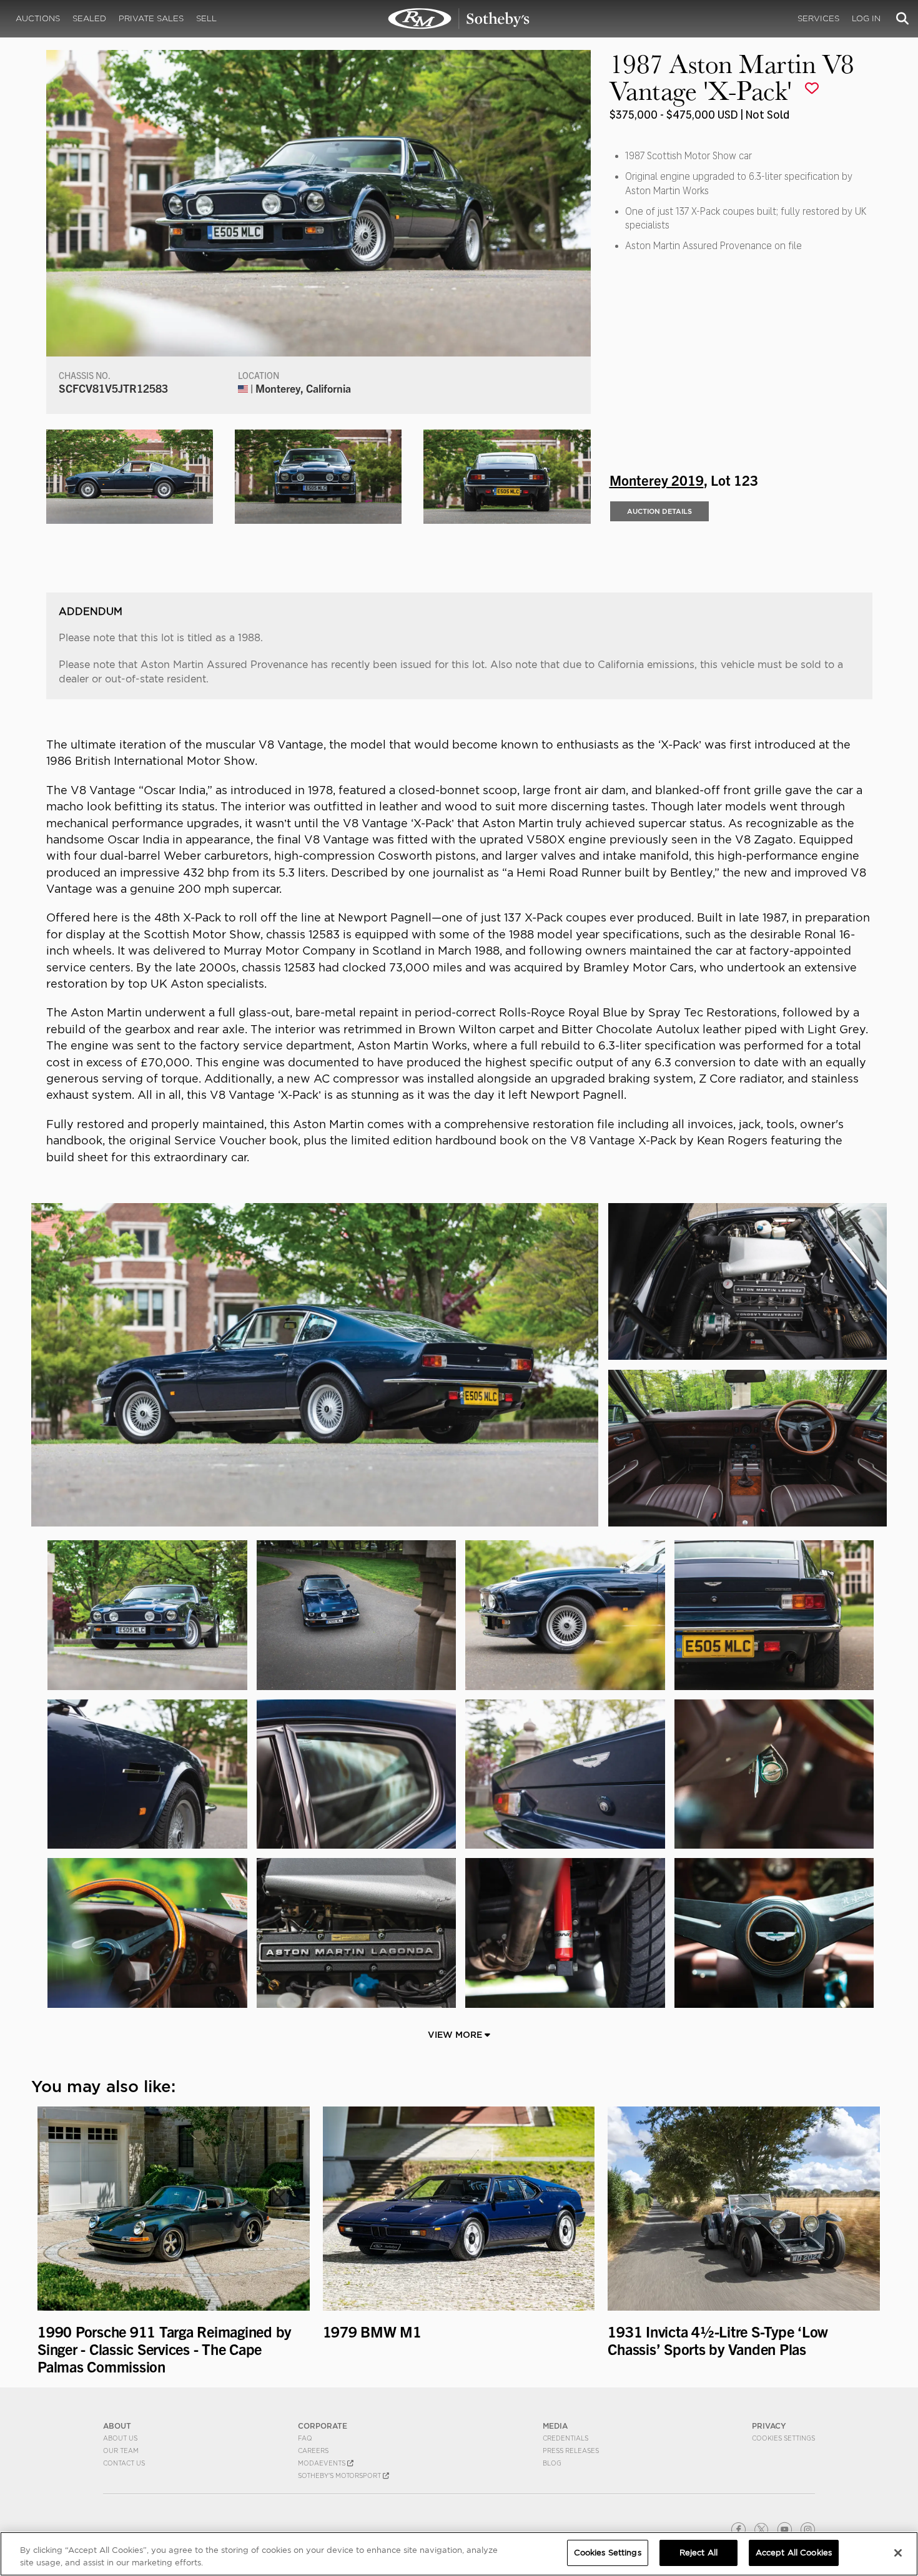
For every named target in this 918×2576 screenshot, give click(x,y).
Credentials (565, 2438)
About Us (120, 2438)
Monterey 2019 (657, 479)
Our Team (121, 2451)
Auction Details (659, 511)
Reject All (698, 2553)
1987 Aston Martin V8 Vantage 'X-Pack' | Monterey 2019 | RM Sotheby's (459, 19)
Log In (866, 18)
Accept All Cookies (794, 2553)
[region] (459, 2554)
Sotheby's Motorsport (340, 2475)
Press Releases (571, 2451)
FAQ (305, 2438)
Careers (313, 2451)
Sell (206, 18)
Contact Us (124, 2463)
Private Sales (151, 18)
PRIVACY (769, 2426)
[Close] (898, 2553)
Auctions (38, 18)
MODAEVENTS (323, 2463)
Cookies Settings (783, 2438)
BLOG (552, 2463)
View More (456, 2035)
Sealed (89, 18)
